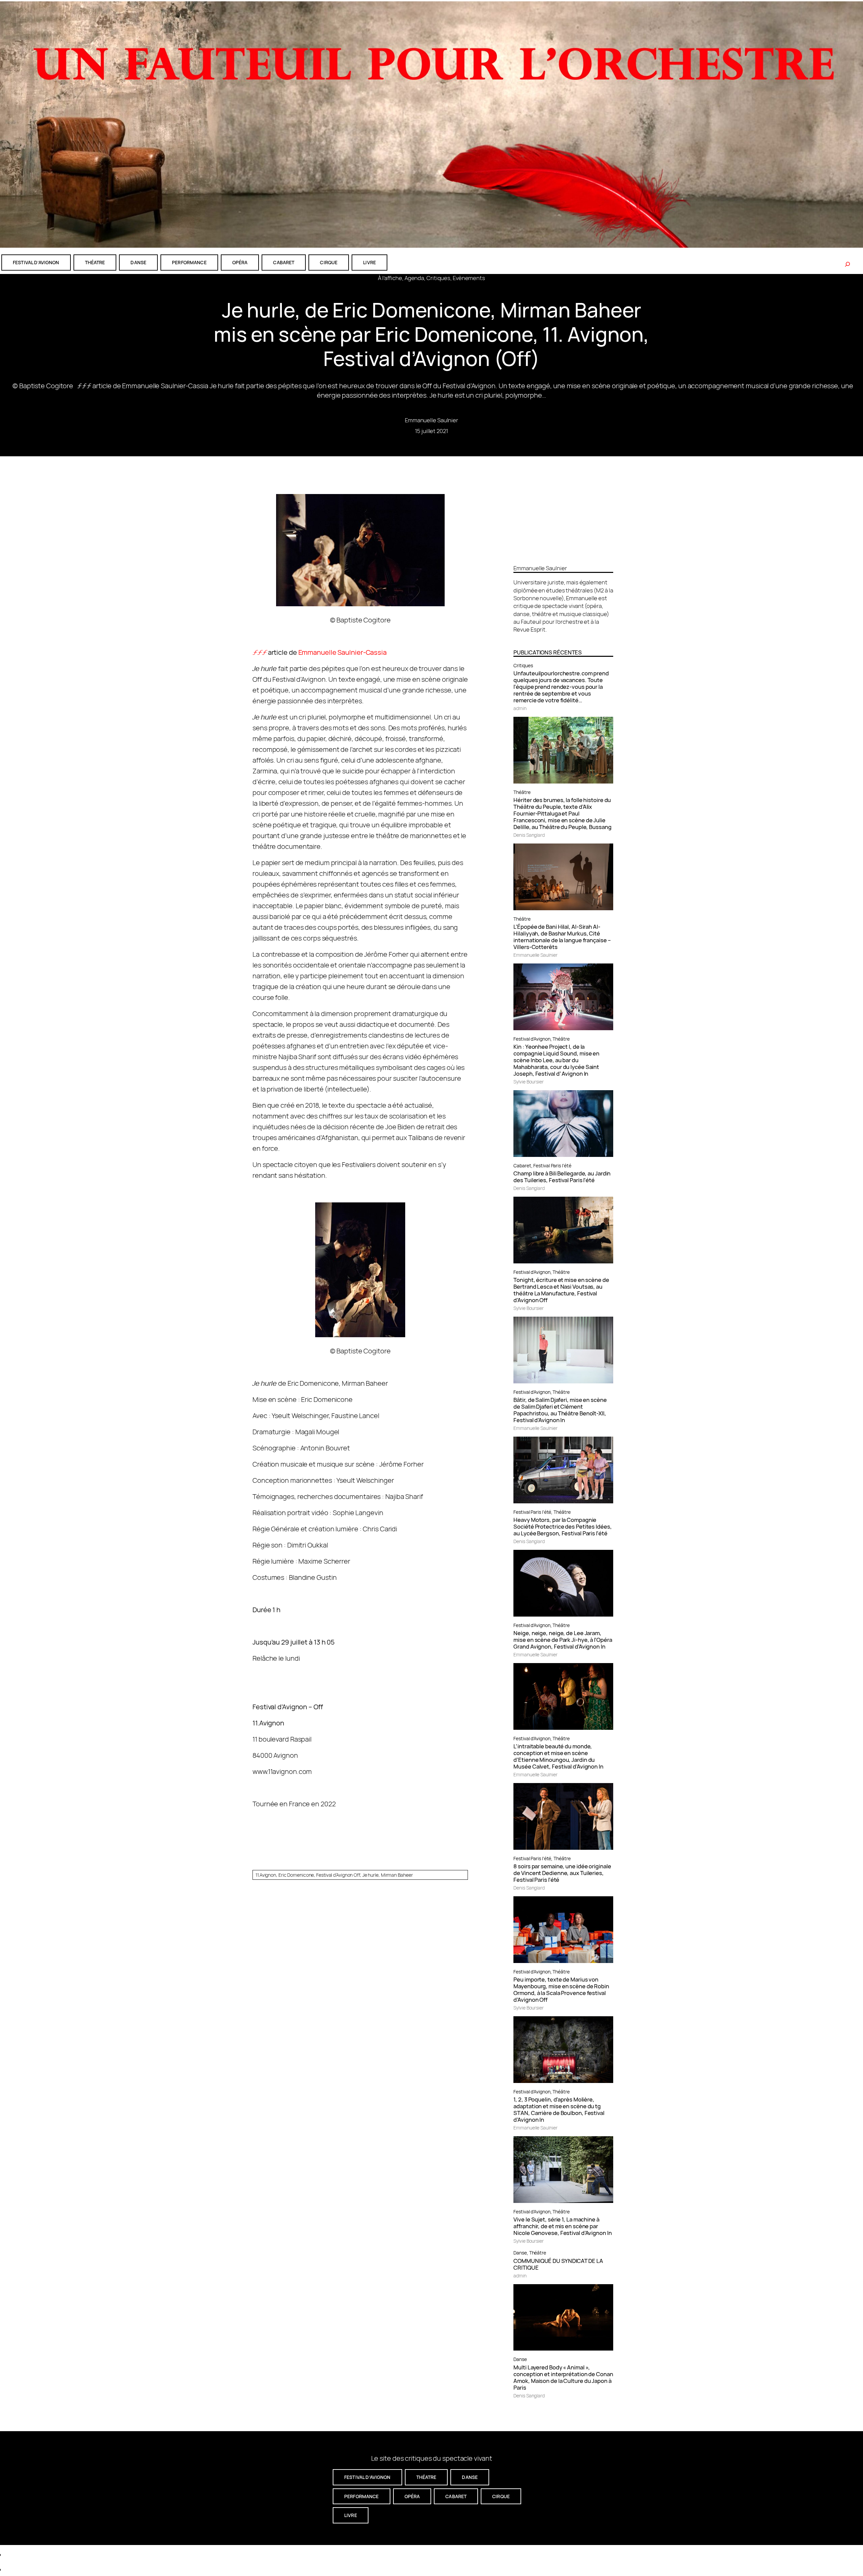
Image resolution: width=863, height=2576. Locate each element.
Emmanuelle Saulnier (431, 420)
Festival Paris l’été (552, 1166)
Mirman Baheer (397, 1875)
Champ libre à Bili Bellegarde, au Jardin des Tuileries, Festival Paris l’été (562, 1177)
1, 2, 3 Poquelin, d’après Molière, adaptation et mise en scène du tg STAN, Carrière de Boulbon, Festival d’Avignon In (559, 2110)
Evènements (469, 278)
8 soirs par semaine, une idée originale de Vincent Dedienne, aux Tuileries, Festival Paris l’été (562, 1873)
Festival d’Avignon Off (338, 1875)
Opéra (240, 262)
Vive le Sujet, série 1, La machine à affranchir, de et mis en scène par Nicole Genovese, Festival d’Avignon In (562, 2226)
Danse (520, 2253)
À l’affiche (390, 278)
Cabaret (522, 1166)
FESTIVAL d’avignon (36, 262)
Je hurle (370, 1875)
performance (189, 262)
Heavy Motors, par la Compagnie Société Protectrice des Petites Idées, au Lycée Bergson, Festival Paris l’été (562, 1527)
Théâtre (522, 792)
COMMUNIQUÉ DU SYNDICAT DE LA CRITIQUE (558, 2264)
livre (369, 262)
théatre (95, 262)
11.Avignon (266, 1875)
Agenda (414, 278)
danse (138, 262)
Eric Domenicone (296, 1875)
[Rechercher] (847, 264)
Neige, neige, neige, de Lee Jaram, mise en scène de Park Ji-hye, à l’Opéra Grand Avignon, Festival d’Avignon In (563, 1640)
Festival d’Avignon (532, 1039)
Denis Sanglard (529, 835)
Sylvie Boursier (529, 1082)
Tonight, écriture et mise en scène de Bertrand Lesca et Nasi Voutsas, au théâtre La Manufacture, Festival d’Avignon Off (561, 1290)
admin (520, 708)
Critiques (438, 278)
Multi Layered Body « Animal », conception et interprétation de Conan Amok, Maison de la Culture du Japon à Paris (563, 2378)
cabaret (284, 262)
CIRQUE (329, 262)
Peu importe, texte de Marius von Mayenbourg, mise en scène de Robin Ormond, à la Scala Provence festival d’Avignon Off (561, 1990)
